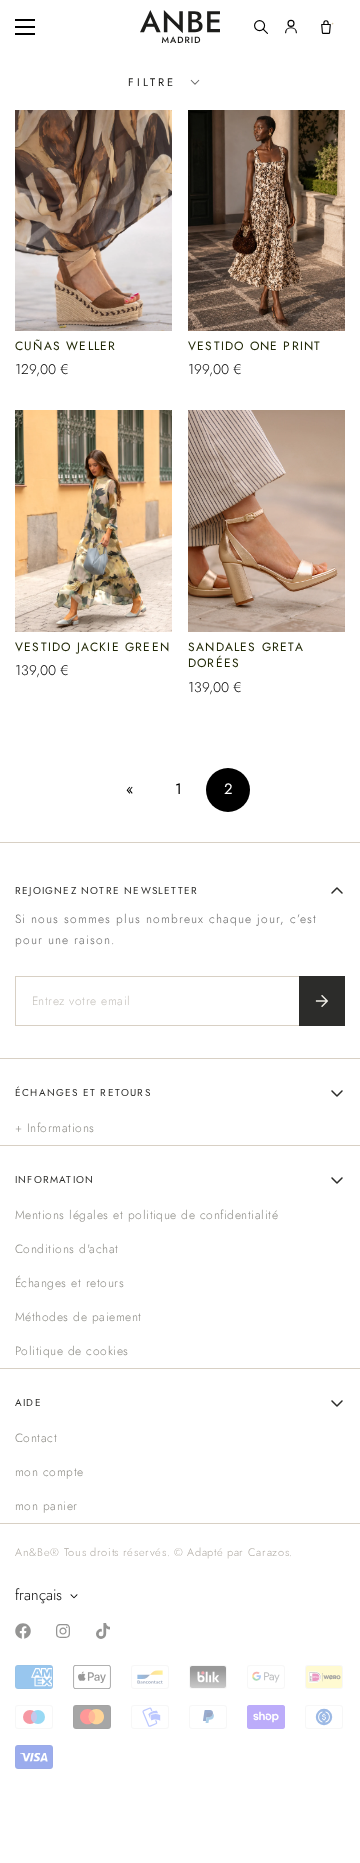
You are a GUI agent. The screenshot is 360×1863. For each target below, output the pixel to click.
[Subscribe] (322, 1001)
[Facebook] (23, 1631)
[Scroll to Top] (324, 1757)
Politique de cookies (72, 1351)
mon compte (49, 1472)
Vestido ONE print (254, 346)
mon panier (46, 1506)
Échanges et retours (69, 1283)
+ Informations (55, 1128)
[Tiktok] (103, 1631)
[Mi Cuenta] (291, 27)
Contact (36, 1438)
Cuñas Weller (65, 346)
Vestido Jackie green (92, 647)
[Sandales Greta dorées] (266, 521)
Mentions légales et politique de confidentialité (146, 1215)
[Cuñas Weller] (93, 221)
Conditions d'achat (67, 1249)
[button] (326, 27)
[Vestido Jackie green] (93, 521)
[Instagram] (63, 1631)
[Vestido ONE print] (266, 220)
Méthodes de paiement (78, 1317)
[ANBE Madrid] (180, 26)
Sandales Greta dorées (246, 655)
